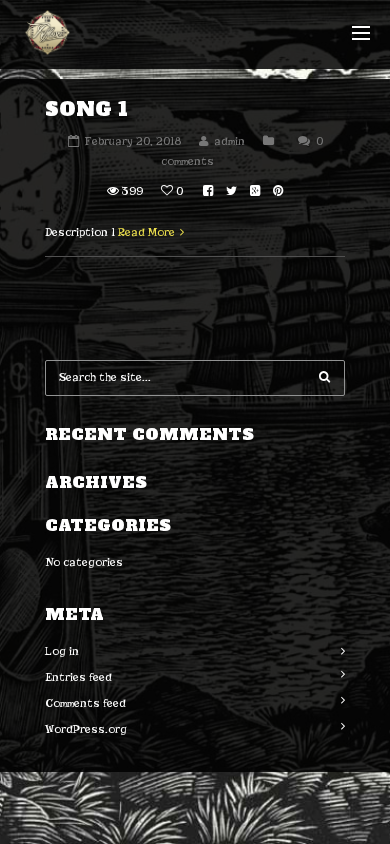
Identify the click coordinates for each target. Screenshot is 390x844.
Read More (146, 232)
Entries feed (78, 677)
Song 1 (86, 109)
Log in (62, 651)
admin (229, 141)
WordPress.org (86, 729)
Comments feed (85, 703)
